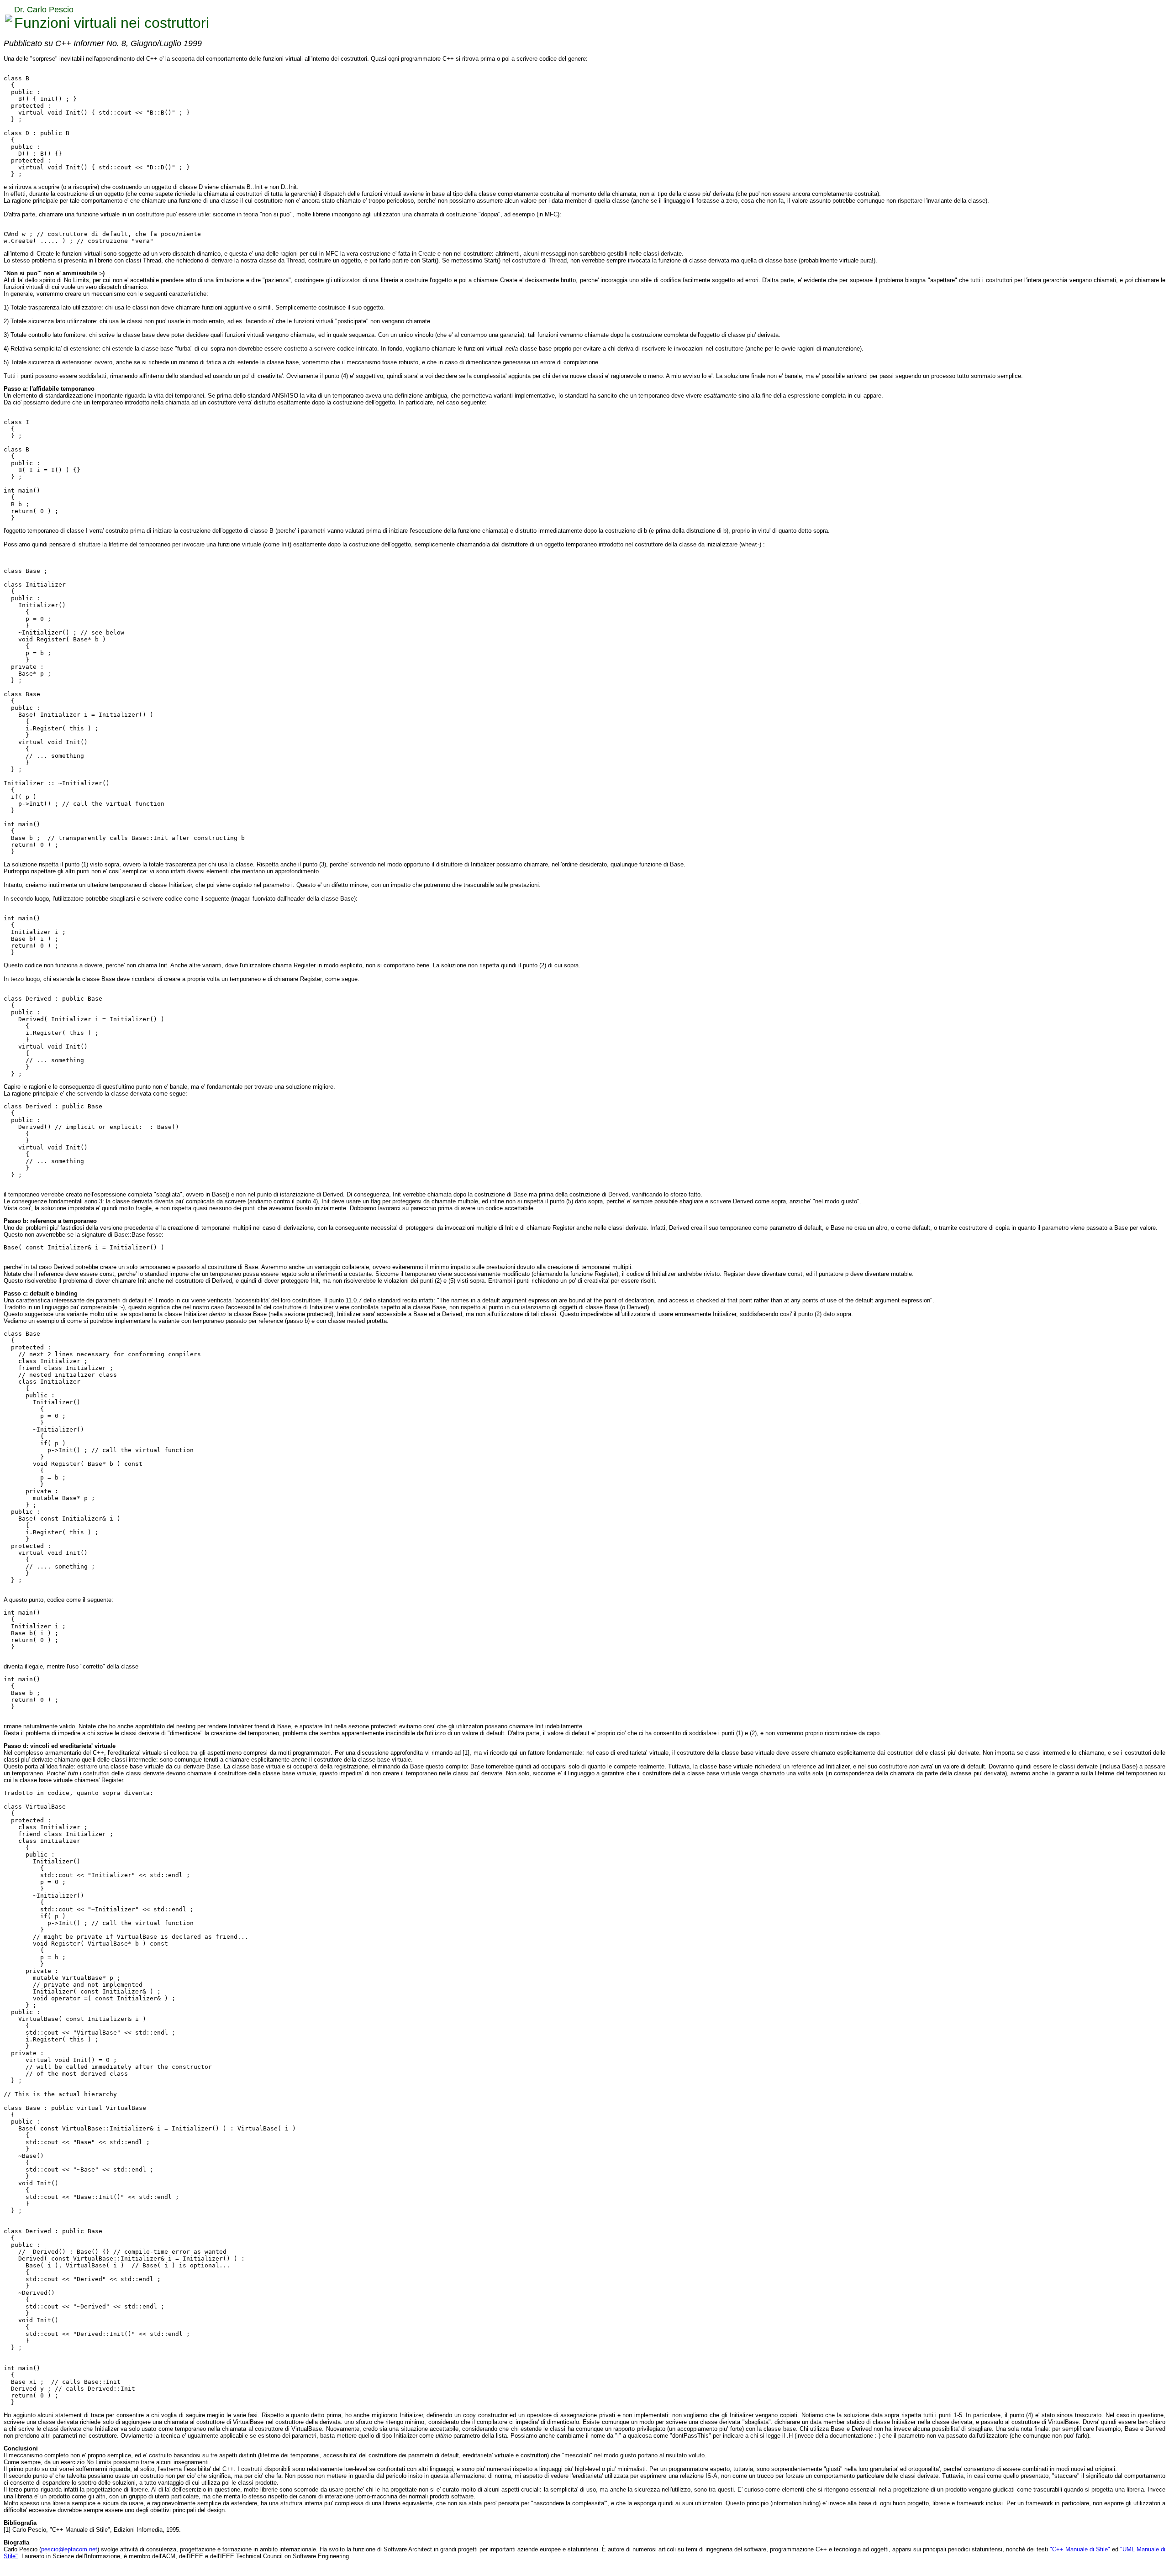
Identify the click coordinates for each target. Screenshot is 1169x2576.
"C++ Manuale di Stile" (1080, 2549)
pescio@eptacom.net (69, 2549)
